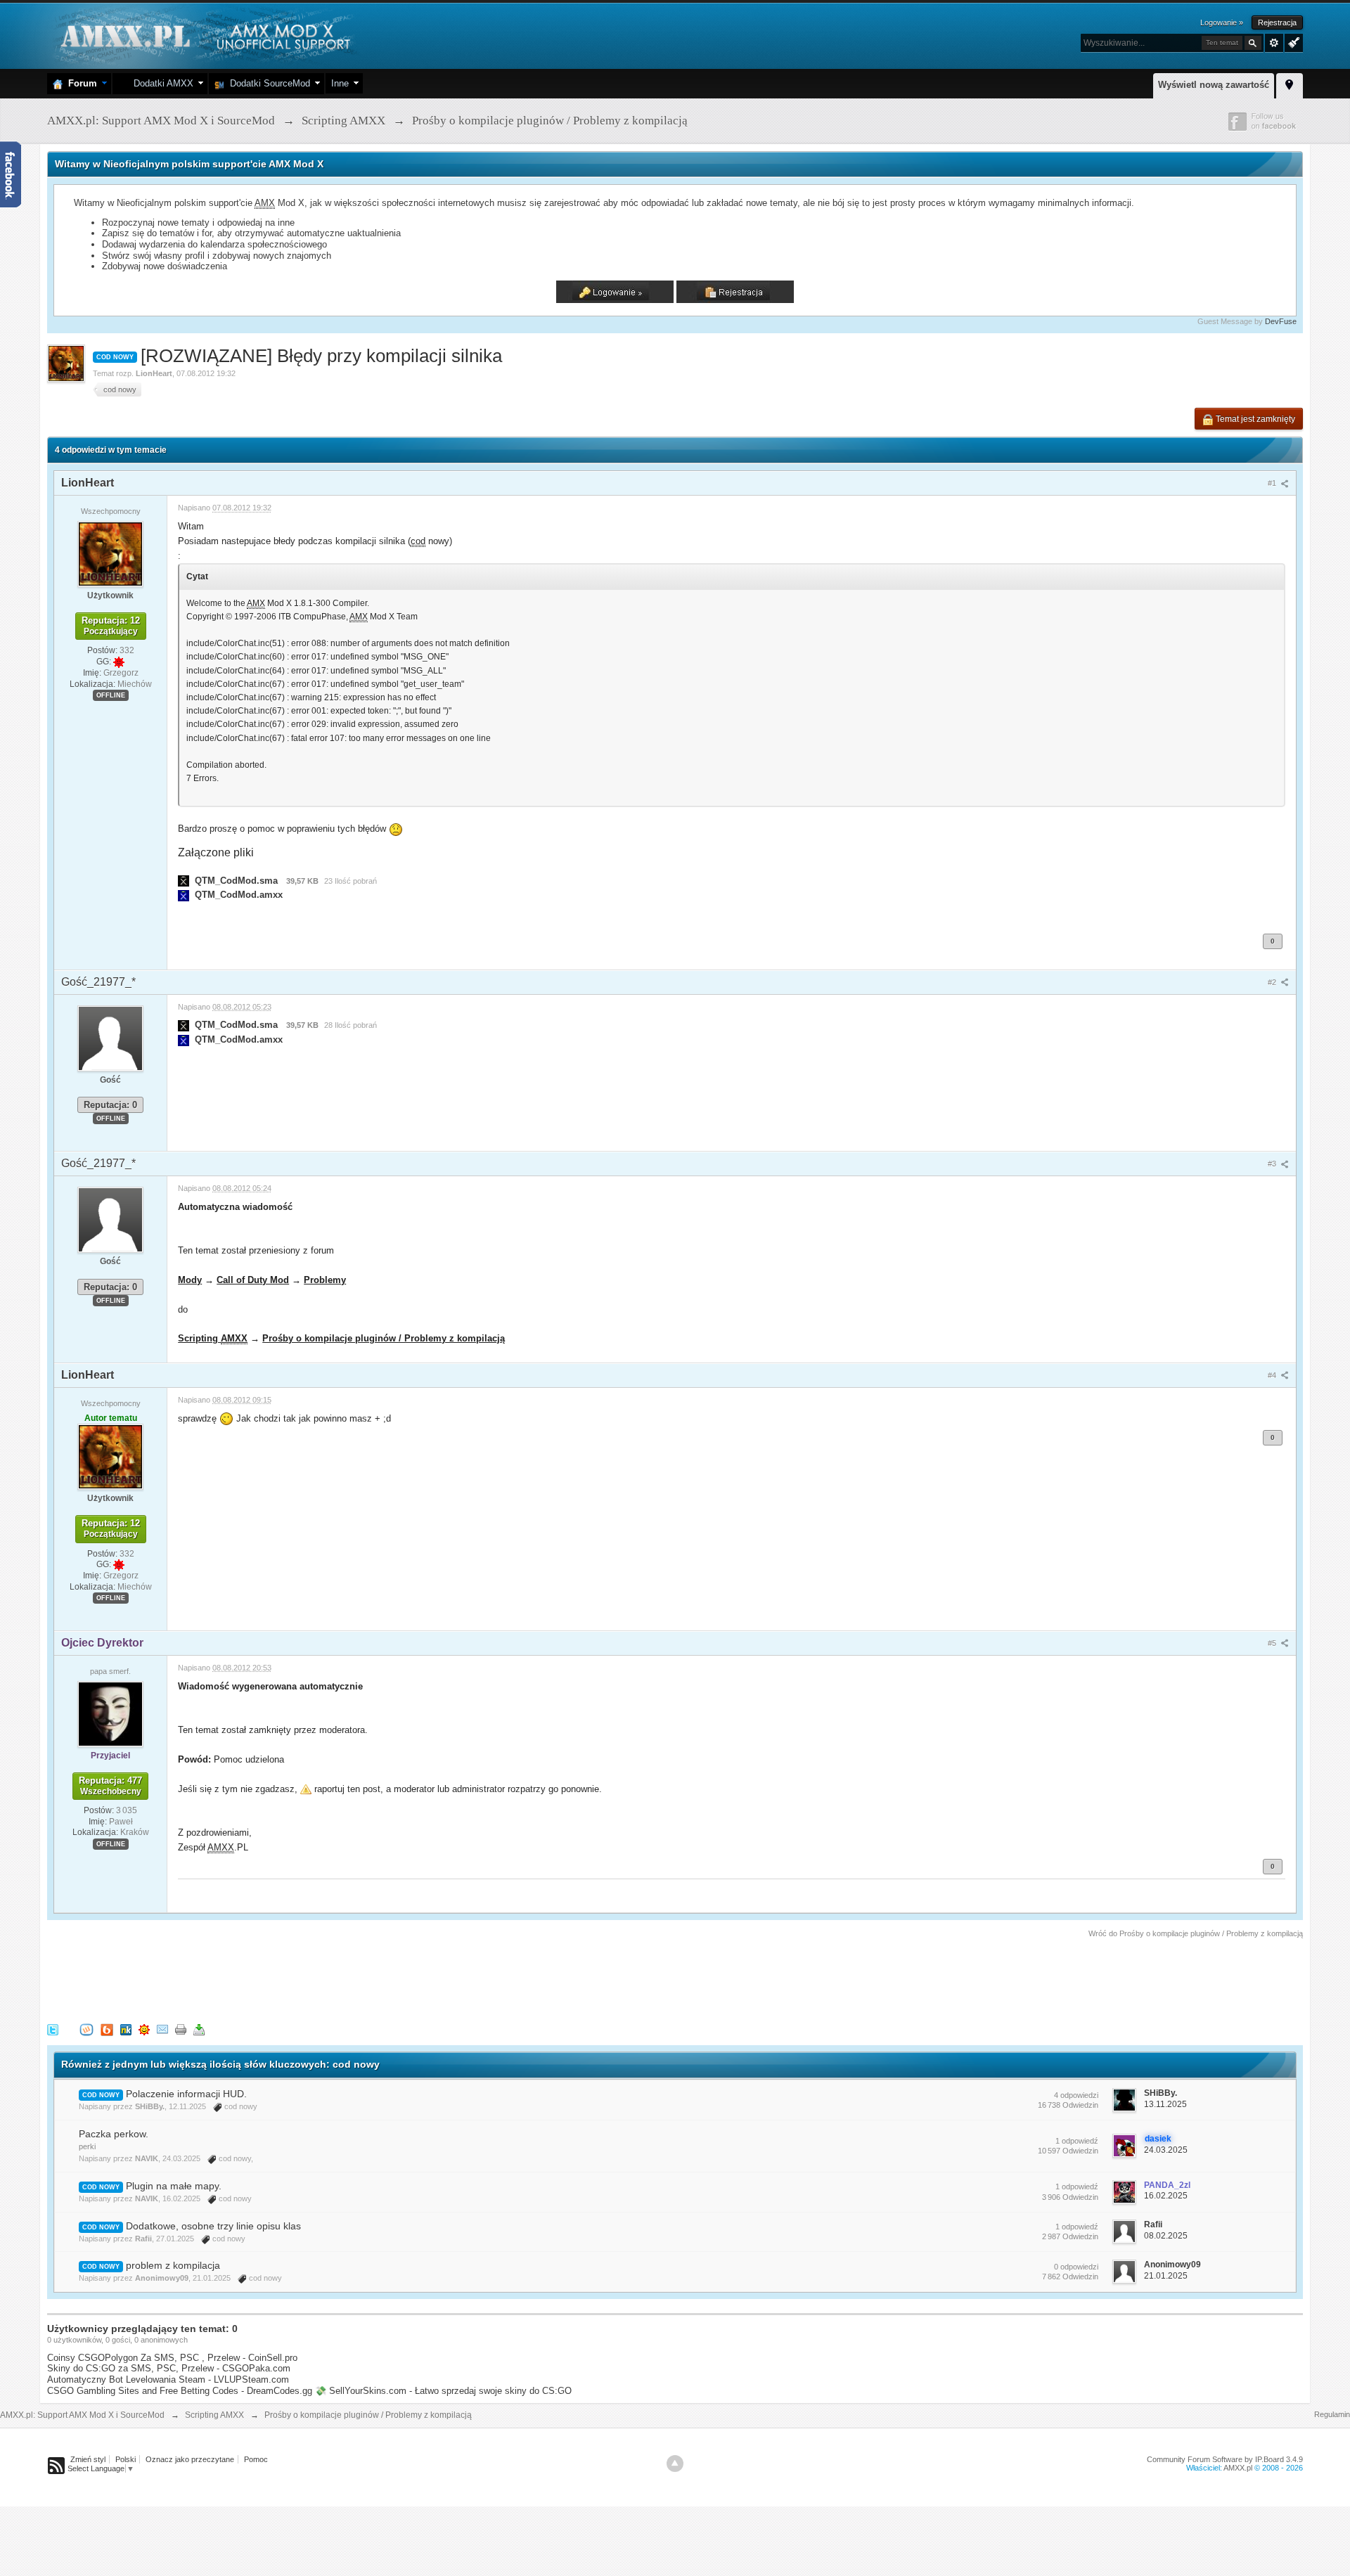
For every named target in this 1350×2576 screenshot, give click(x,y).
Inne (340, 83)
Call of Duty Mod (253, 1280)
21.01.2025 (1166, 2276)
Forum (80, 83)
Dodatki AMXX (161, 83)
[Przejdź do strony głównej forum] (204, 35)
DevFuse (1281, 321)
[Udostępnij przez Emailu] (162, 2029)
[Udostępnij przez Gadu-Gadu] (144, 2029)
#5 (1273, 1643)
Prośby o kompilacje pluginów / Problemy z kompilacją (384, 1338)
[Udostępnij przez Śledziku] (126, 2029)
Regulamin (1332, 2414)
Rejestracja (1277, 22)
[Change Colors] (1292, 41)
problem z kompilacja (173, 2265)
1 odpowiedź (1077, 2141)
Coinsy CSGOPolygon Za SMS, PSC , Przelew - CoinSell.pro (172, 2358)
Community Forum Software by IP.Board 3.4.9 (1225, 2459)
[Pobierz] (199, 2029)
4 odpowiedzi (1076, 2095)
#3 (1273, 1164)
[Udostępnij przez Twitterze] (53, 2029)
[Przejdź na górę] (675, 2464)
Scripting (213, 1338)
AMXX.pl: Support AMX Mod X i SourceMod (82, 2415)
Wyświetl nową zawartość (1214, 85)
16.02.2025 (1166, 2196)
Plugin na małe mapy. (174, 2186)
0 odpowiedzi (1076, 2267)
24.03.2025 (1166, 2150)
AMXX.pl (1238, 2468)
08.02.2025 (1166, 2236)
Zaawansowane (1274, 43)
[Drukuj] (181, 2029)
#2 (1273, 982)
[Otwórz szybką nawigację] (1290, 84)
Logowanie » (1222, 22)
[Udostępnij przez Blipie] (107, 2029)
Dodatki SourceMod (267, 83)
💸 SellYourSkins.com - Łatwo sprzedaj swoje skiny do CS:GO (443, 2391)
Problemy (325, 1280)
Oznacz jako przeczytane (190, 2459)
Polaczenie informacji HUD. (186, 2094)
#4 (1273, 1375)
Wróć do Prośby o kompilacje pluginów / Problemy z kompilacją (1196, 1933)
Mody (190, 1280)
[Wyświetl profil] (110, 553)
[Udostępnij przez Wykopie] (86, 2029)
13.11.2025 (1165, 2104)
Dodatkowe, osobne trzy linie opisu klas (213, 2226)
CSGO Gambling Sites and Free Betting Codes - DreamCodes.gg (180, 2391)
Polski (126, 2459)
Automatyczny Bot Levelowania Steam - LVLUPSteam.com (168, 2379)
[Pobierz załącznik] (184, 881)
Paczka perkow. (114, 2134)
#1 (1273, 483)
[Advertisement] (303, 1978)
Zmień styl (88, 2459)
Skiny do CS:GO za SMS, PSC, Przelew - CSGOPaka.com (169, 2368)
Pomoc (256, 2459)
